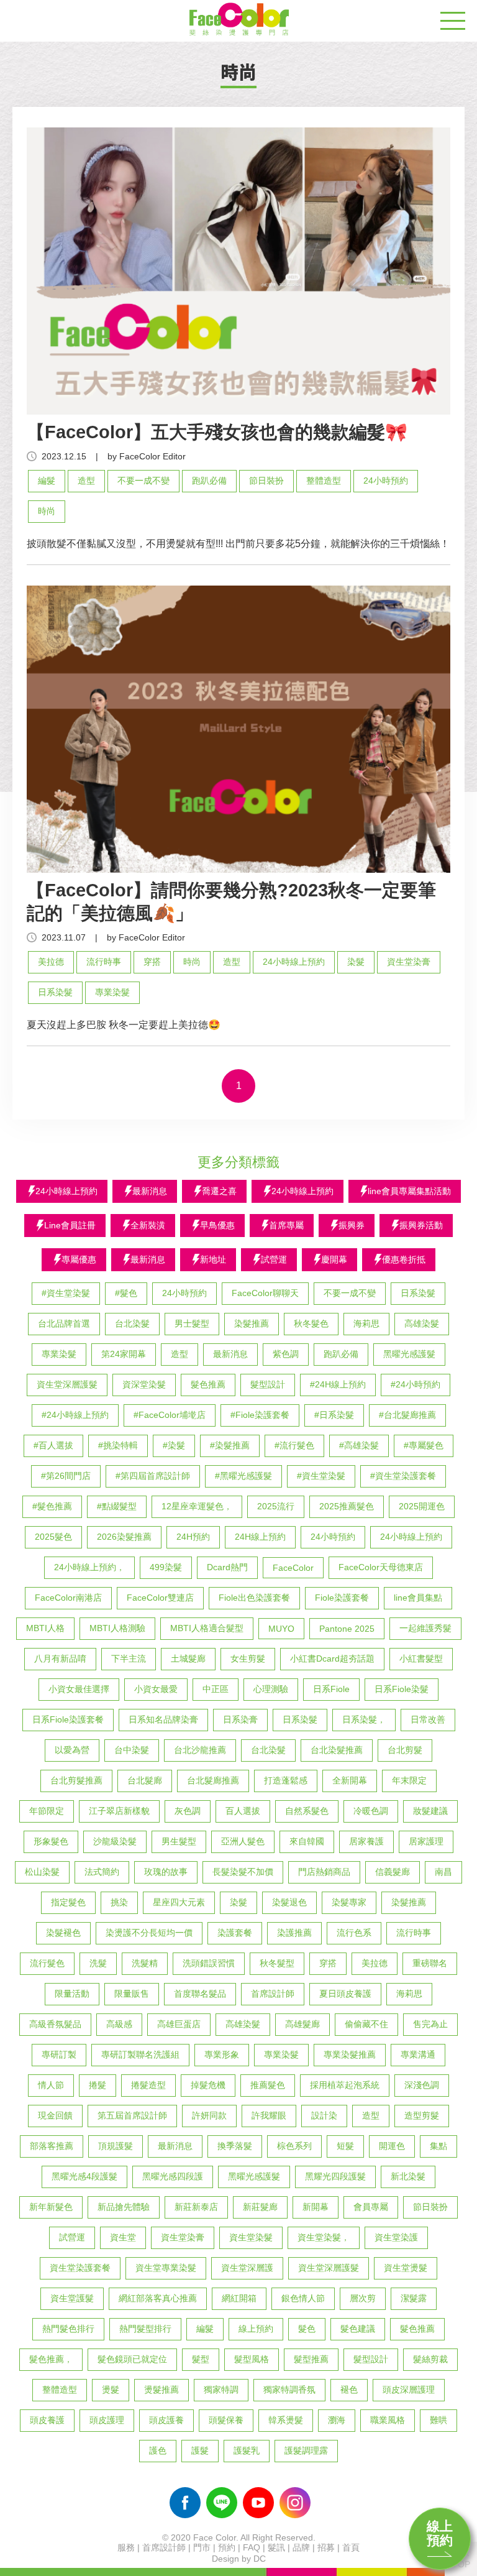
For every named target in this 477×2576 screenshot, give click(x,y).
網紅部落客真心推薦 (158, 2298)
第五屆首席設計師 (132, 2115)
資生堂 (123, 2237)
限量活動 (72, 1994)
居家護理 (426, 1841)
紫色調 (286, 1354)
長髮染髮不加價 (243, 1872)
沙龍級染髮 (115, 1841)
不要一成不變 (143, 481)
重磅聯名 (430, 1963)
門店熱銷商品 (324, 1872)
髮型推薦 (311, 2359)
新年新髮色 (51, 2207)
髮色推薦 (208, 1384)
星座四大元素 (179, 1902)
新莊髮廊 (260, 2207)
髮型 (201, 2359)
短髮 (345, 2146)
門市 (202, 2547)
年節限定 (47, 1811)
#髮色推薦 (52, 1506)
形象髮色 (51, 1841)
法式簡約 (102, 1872)
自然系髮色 (307, 1811)
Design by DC (239, 2559)
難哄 (438, 2420)
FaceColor (293, 1568)
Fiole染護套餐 (342, 1598)
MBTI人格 (45, 1628)
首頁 (351, 2547)
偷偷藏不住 (366, 2024)
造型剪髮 (422, 2115)
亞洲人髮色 (243, 1841)
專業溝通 (418, 2054)
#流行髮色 (294, 1445)
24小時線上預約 (294, 962)
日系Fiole (331, 1689)
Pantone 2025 (347, 1629)
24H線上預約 (260, 1537)
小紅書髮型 (421, 1658)
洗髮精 (145, 1963)
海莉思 (366, 1323)
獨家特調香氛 (289, 2390)
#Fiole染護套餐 (260, 1415)
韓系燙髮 (286, 2420)
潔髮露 (414, 2298)
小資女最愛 (156, 1689)
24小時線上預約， (89, 1567)
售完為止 (430, 2024)
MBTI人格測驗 (117, 1628)
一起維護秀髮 (425, 1628)
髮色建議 (358, 2329)
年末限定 (409, 1780)
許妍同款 (209, 2115)
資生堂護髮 (72, 2298)
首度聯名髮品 (200, 1994)
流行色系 (354, 1933)
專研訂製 (59, 2054)
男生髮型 (179, 1841)
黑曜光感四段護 (173, 2176)
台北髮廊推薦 (213, 1780)
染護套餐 (235, 1933)
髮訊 (276, 2547)
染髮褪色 (63, 1933)
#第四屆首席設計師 (153, 1476)
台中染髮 (132, 1750)
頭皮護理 (107, 2420)
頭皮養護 (47, 2420)
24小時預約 (386, 481)
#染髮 (174, 1445)
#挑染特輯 (118, 1445)
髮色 (307, 2329)
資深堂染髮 (144, 1384)
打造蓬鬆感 (286, 1780)
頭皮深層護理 (409, 2390)
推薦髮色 (268, 2085)
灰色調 (188, 1811)
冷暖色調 (371, 1811)
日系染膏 (240, 1719)
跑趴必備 (209, 481)
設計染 (324, 2115)
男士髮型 (192, 1323)
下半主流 (129, 1658)
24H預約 (193, 1537)
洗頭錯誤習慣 (209, 1963)
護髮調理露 (306, 2450)
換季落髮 (235, 2146)
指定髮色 (68, 1902)
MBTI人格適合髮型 (207, 1628)
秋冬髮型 (277, 1963)
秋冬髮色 (311, 1323)
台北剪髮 (405, 1750)
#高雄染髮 (359, 1445)
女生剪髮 (248, 1658)
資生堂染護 (396, 2237)
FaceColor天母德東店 (381, 1567)
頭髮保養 (226, 2420)
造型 (86, 481)
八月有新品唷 (60, 1658)
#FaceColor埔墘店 (170, 1415)
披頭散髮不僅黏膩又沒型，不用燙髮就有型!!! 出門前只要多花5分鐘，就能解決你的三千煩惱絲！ (238, 544)
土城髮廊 (188, 1658)
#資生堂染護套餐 (403, 1476)
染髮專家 (349, 1902)
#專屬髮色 (424, 1445)
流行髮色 (47, 1963)
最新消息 (230, 1354)
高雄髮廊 (302, 2024)
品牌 (301, 2547)
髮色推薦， (51, 2359)
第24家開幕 (124, 1354)
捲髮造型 (148, 2085)
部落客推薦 (52, 2146)
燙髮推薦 (161, 2390)
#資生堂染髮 (66, 1293)
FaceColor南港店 (68, 1598)
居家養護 (366, 1841)
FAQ (252, 2547)
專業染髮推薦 (350, 2054)
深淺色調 (422, 2085)
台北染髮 (132, 1323)
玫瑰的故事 (166, 1872)
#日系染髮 (334, 1415)
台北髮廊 (145, 1780)
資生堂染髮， (324, 2237)
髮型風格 (252, 2359)
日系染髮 (55, 992)
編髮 (47, 481)
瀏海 (337, 2420)
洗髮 (98, 1963)
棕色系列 (294, 2146)
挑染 (119, 1902)
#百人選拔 (53, 1445)
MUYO (281, 1629)
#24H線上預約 (338, 1384)
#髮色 (126, 1293)
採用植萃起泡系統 (345, 2085)
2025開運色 (422, 1506)
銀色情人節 (303, 2298)
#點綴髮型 (117, 1506)
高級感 (119, 2024)
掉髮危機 (208, 2085)
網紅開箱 (239, 2298)
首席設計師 (273, 1994)
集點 (438, 2146)
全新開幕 (350, 1780)
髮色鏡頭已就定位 (132, 2359)
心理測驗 (271, 1689)
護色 (158, 2450)
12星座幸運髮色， (197, 1506)
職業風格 (388, 2420)
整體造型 (324, 481)
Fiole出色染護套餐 (254, 1598)
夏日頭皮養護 (345, 1994)
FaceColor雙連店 (160, 1598)
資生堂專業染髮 (166, 2268)
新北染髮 (408, 2176)
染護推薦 (294, 1933)
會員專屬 (371, 2207)
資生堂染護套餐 (80, 2268)
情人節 (51, 2085)
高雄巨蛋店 (179, 2024)
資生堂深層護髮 (67, 1384)
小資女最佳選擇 (79, 1689)
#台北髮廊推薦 (407, 1415)
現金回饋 (55, 2115)
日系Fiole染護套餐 (68, 1719)
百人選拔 (243, 1811)
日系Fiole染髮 (402, 1689)
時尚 (47, 511)
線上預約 (440, 2533)
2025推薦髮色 (347, 1506)
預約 (227, 2547)
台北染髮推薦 (337, 1750)
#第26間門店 (66, 1476)
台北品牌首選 (64, 1323)
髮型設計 (268, 1384)
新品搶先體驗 (124, 2207)
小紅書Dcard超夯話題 (332, 1658)
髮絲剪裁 (430, 2359)
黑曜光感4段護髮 (84, 2176)
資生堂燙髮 (406, 2268)
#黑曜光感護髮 (243, 1476)
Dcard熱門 (227, 1567)
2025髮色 (53, 1537)
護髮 (200, 2450)
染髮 (356, 962)
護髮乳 (247, 2450)
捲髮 (98, 2085)
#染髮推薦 (230, 1445)
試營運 (72, 2237)
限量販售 (132, 1994)
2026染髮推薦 (124, 1537)
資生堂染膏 (409, 962)
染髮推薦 (252, 1323)
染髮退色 (289, 1902)
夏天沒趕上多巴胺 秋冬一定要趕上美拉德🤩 (124, 1025)
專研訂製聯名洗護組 (140, 2054)
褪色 (349, 2390)
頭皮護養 (166, 2420)
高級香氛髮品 (55, 2024)
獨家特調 (221, 2390)
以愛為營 (72, 1750)
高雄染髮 (422, 1323)
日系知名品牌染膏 (163, 1719)
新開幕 (316, 2207)
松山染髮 (42, 1872)
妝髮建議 (430, 1811)
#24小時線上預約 (75, 1415)
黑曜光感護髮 (409, 1354)
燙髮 (111, 2390)
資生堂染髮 (251, 2237)
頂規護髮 (116, 2146)
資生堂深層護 (247, 2268)
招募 (326, 2547)
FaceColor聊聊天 (265, 1293)
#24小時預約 (416, 1384)
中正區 (216, 1689)
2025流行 (276, 1506)
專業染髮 (112, 992)
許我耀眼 (269, 2115)
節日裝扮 (266, 481)
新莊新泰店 (196, 2207)
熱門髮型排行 (145, 2329)
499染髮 (166, 1567)
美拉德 (51, 962)
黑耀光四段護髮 (335, 2176)
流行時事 (104, 962)
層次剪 (363, 2298)
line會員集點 (418, 1598)
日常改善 (428, 1719)
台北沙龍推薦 (200, 1750)
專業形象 (222, 2054)
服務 (126, 2547)
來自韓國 (307, 1841)
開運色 (392, 2146)
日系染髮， (364, 1719)
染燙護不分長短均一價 (149, 1933)
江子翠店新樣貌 (119, 1811)
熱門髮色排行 (68, 2329)
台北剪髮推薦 (76, 1780)
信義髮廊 (393, 1872)
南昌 (443, 1872)
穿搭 (152, 962)
